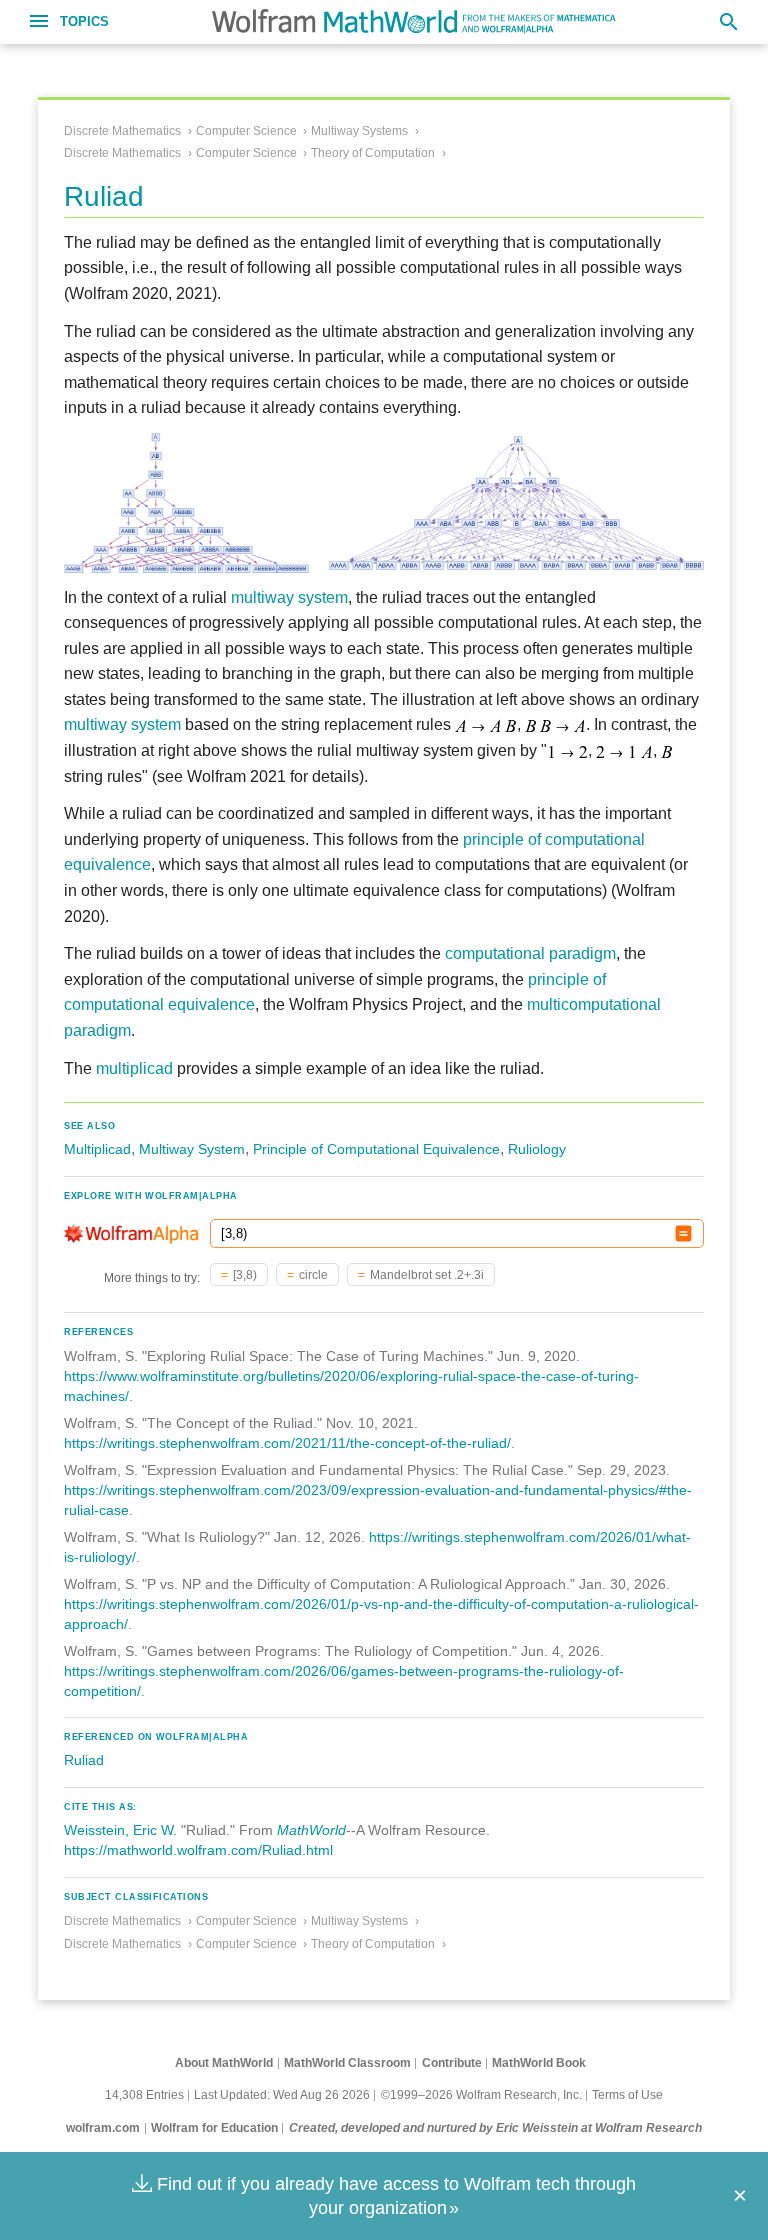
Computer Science (246, 131)
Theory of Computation (373, 153)
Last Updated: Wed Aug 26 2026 (282, 2095)
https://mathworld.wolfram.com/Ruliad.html (198, 1850)
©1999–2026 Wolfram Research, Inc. (481, 2095)
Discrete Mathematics (122, 131)
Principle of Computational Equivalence (376, 1149)
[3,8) (245, 1275)
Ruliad (84, 1760)
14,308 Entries (144, 2095)
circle (313, 1275)
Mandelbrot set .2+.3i (427, 1275)
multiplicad (134, 1068)
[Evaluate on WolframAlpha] (683, 1233)
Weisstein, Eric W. (120, 1830)
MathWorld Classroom (347, 2063)
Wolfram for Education (214, 2128)
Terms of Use (627, 2095)
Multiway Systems (359, 131)
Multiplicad (97, 1149)
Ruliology (537, 1149)
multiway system (289, 597)
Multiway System (192, 1149)
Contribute (452, 2063)
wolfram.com (103, 2128)
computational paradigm (530, 953)
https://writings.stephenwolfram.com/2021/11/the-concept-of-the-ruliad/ (287, 1443)
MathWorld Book (539, 2063)
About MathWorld (224, 2063)
